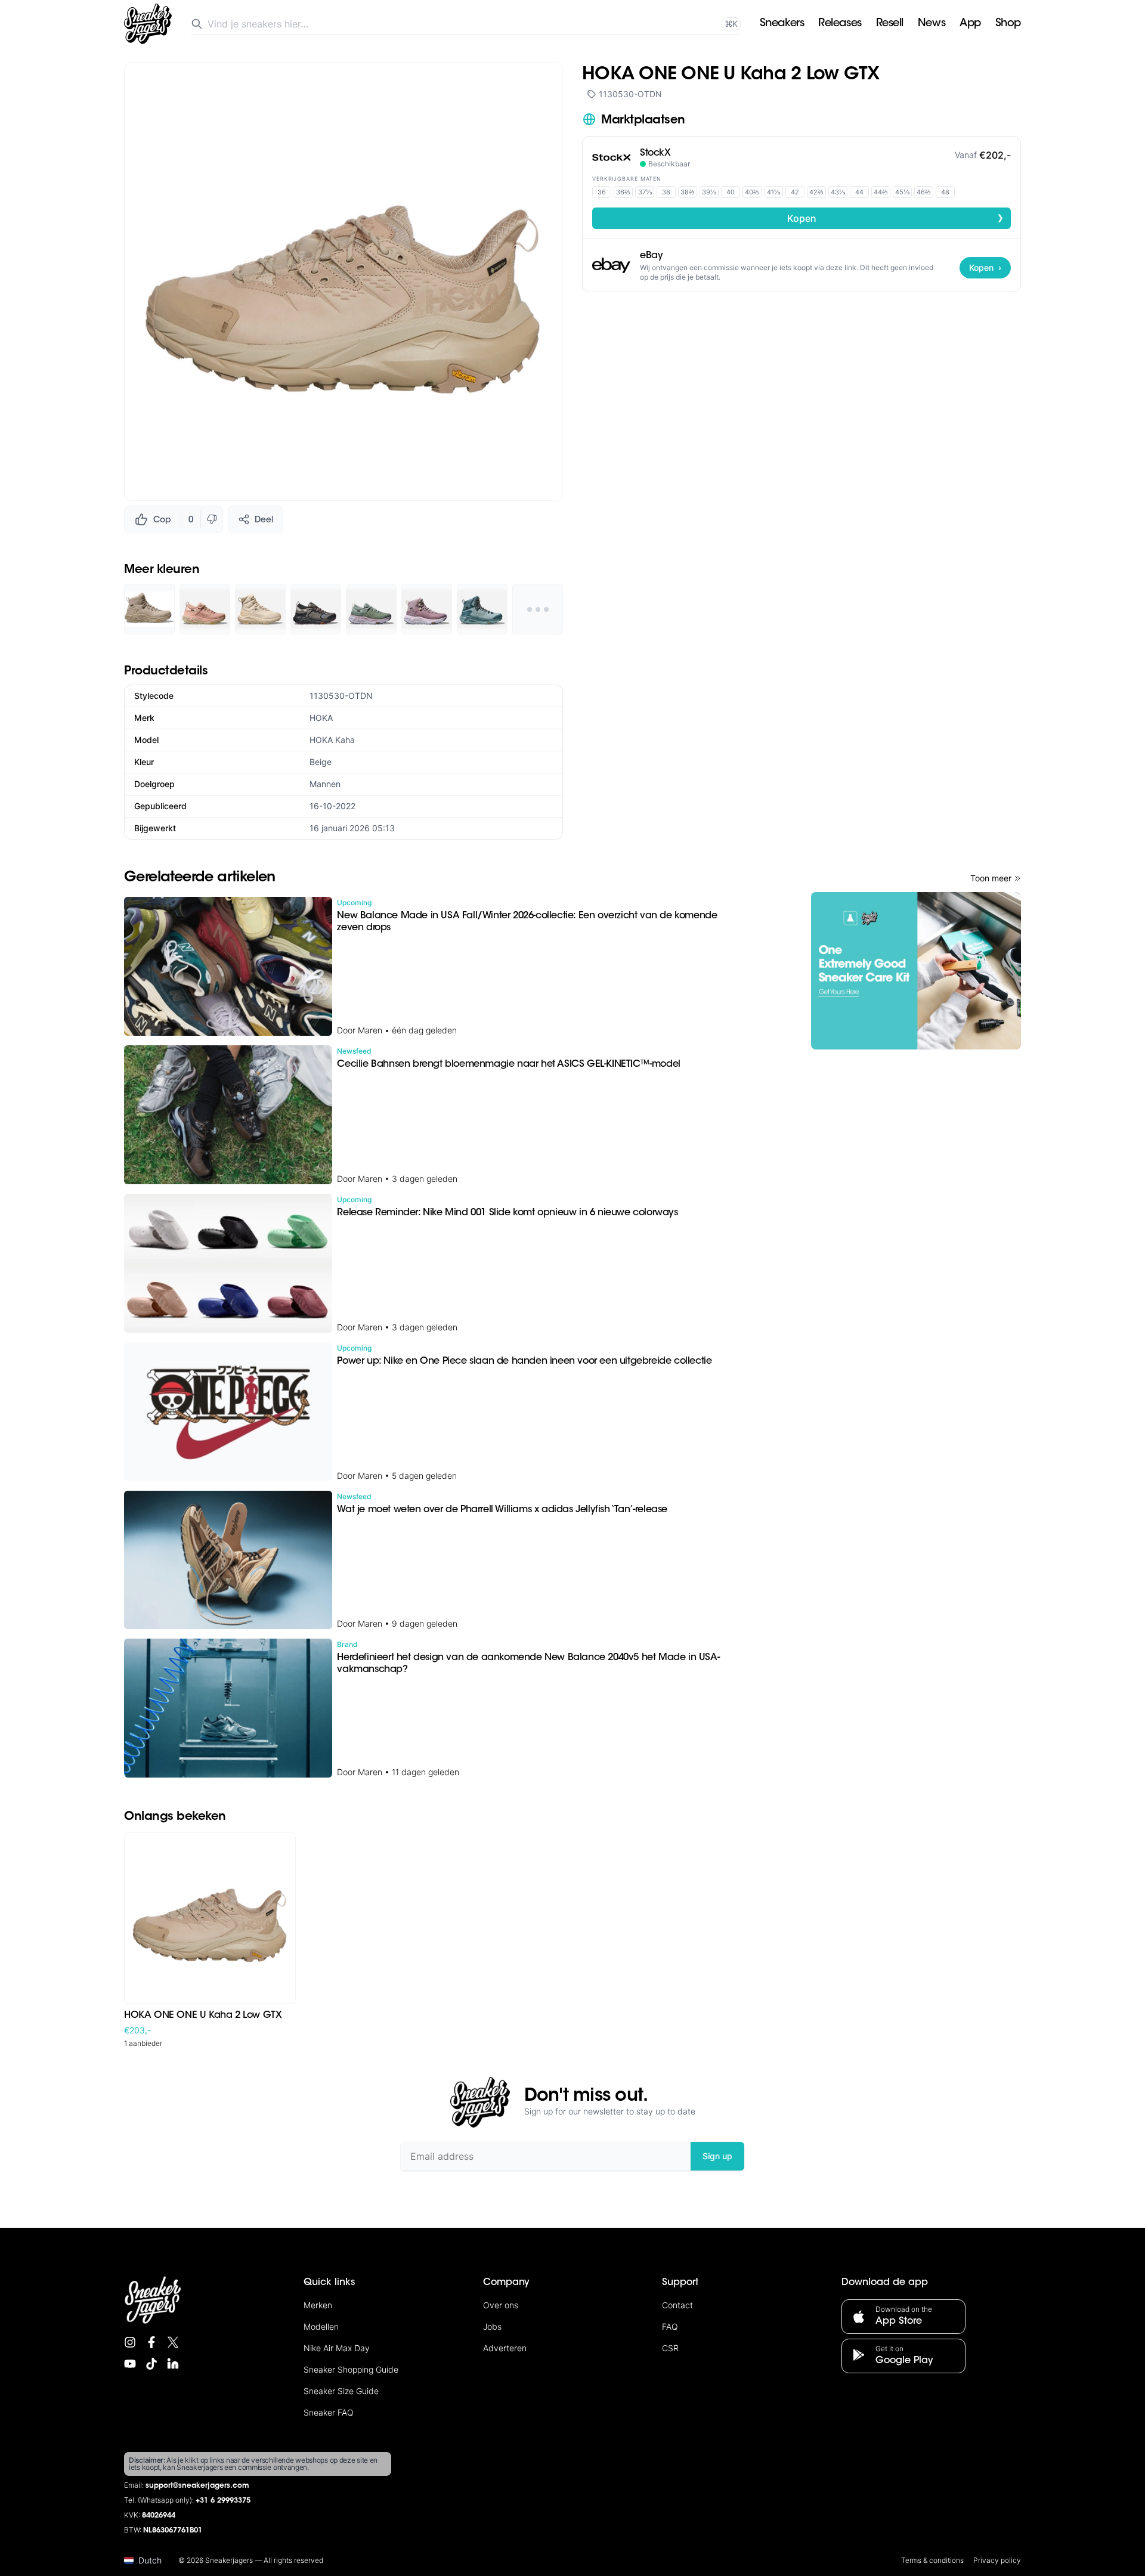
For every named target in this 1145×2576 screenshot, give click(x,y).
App (970, 24)
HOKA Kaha (332, 740)
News (932, 24)
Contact (677, 2305)
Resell (890, 24)
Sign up (717, 2156)
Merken (318, 2305)
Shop (1008, 24)
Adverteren (505, 2348)
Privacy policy (997, 2560)
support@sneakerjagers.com (197, 2486)
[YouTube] (130, 2364)
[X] (173, 2342)
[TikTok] (151, 2364)
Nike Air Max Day (337, 2348)
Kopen (896, 218)
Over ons (501, 2305)
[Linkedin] (173, 2364)
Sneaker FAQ (329, 2412)
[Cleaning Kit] (916, 971)
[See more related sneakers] (538, 609)
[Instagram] (130, 2342)
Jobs (492, 2326)
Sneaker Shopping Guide (351, 2369)
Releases (840, 24)
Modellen (321, 2326)
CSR (670, 2348)
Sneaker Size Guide (341, 2391)
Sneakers (782, 24)
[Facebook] (151, 2342)
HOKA (321, 718)
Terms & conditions (932, 2560)
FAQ (670, 2326)
